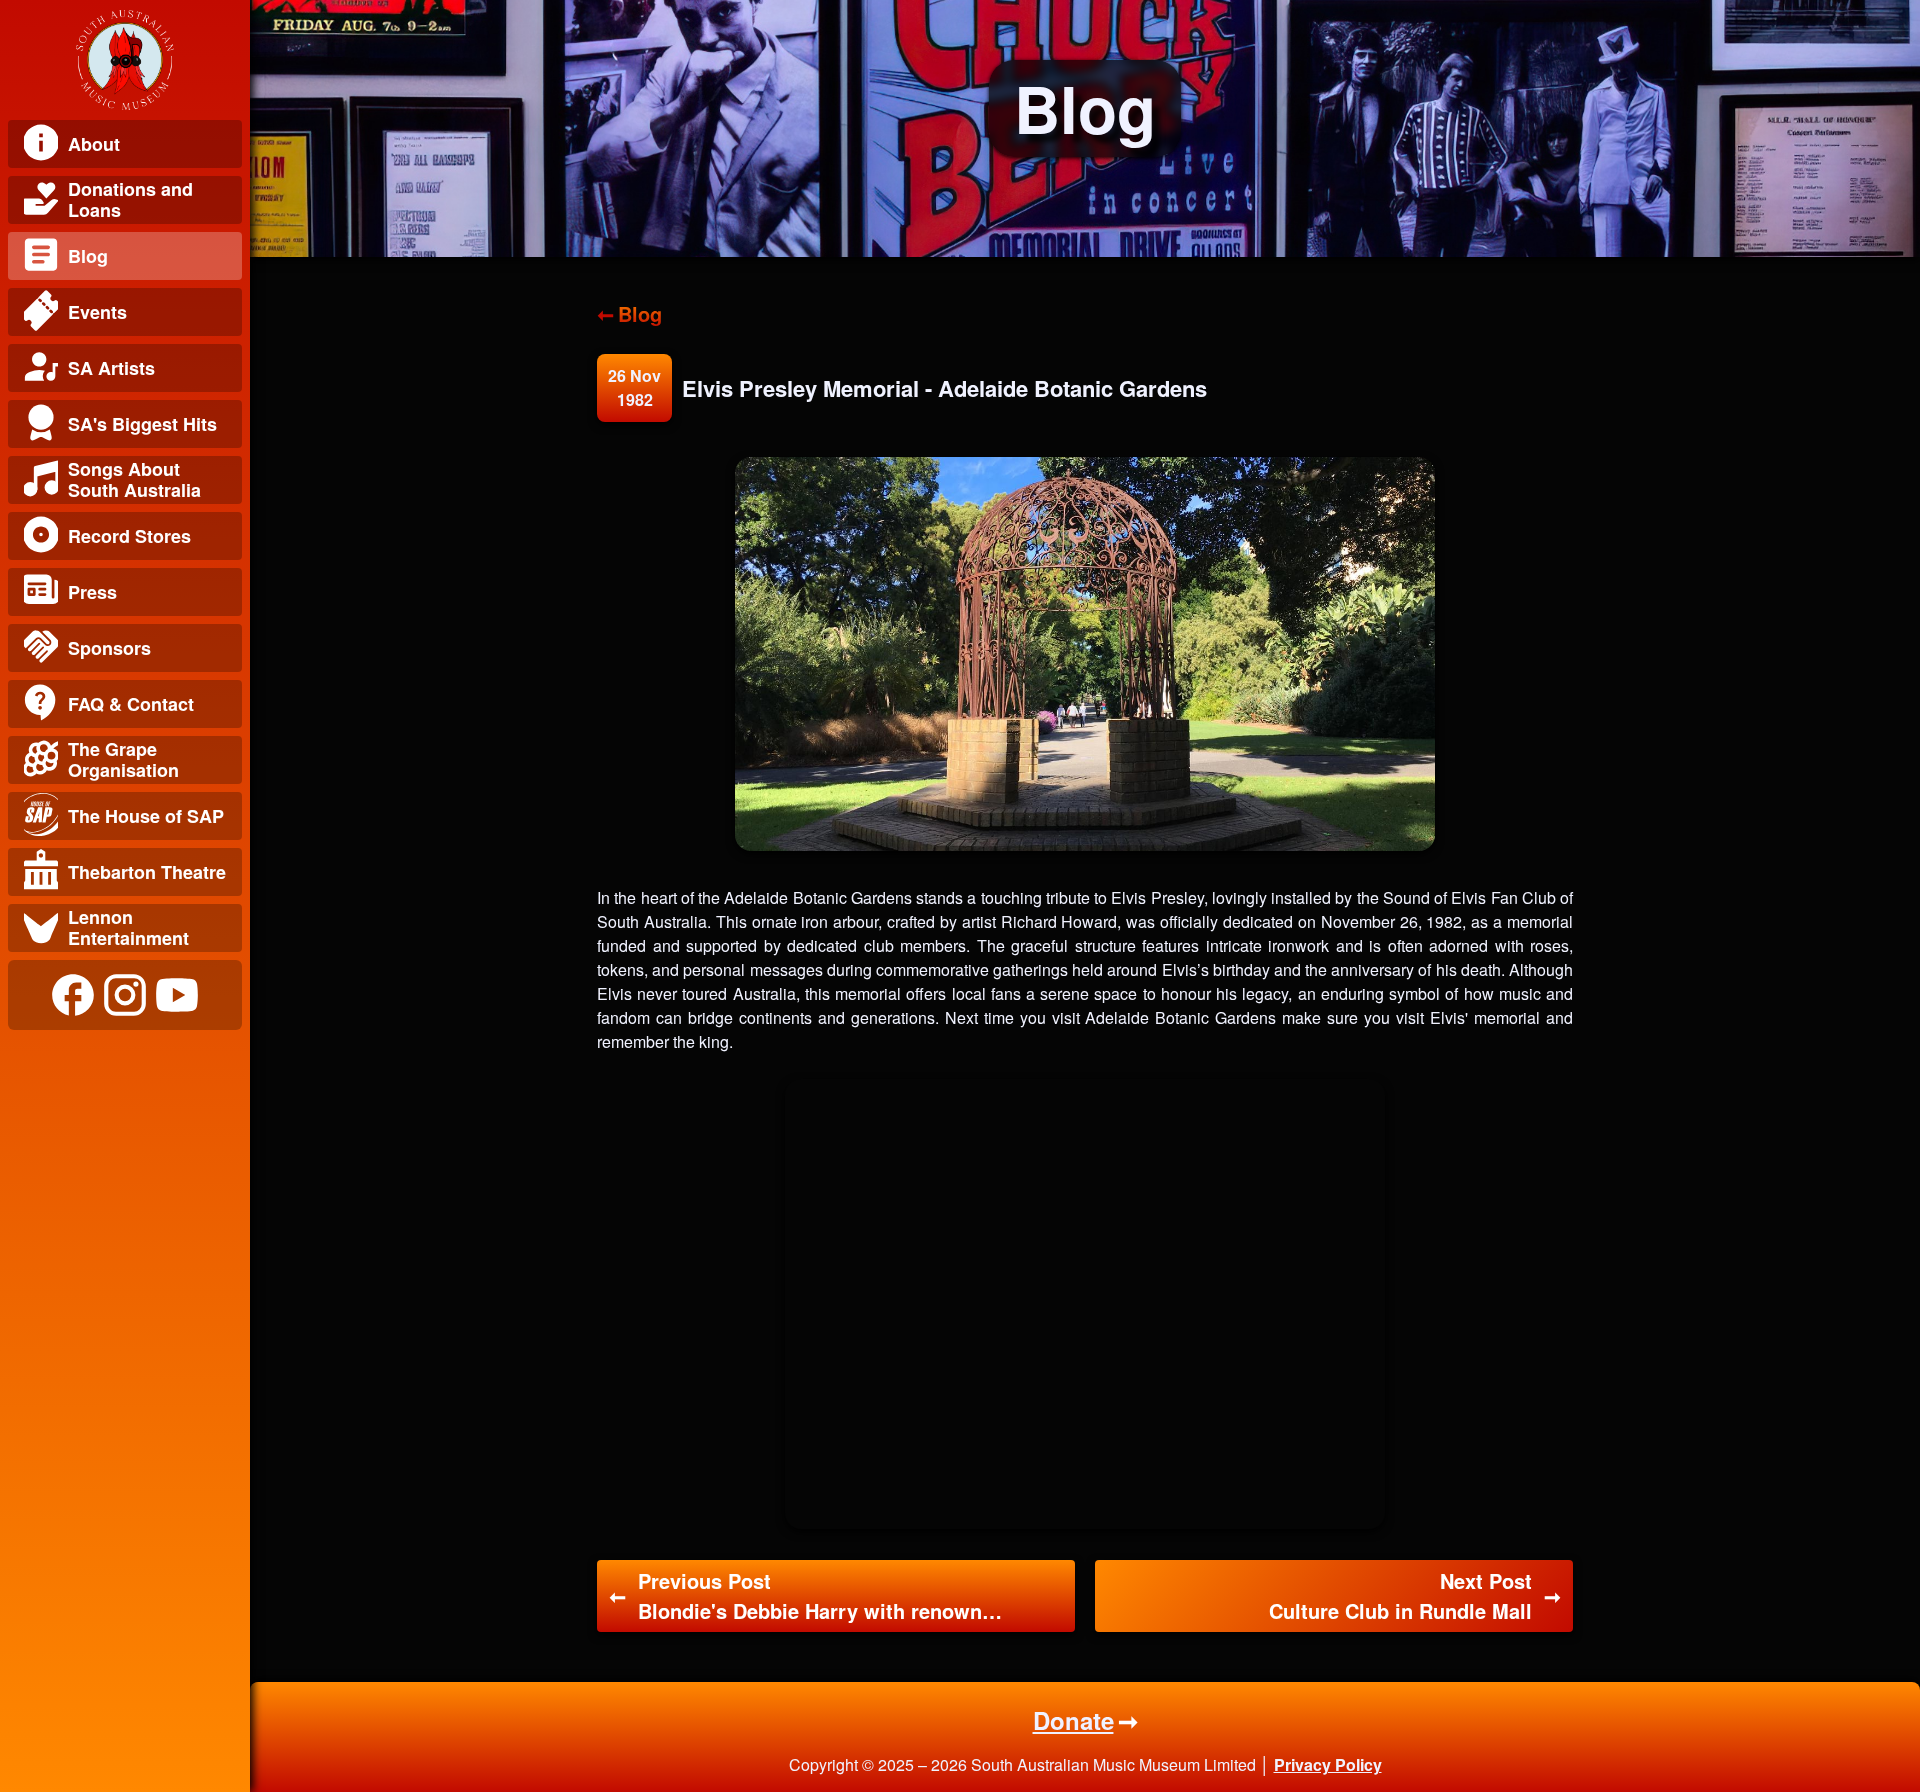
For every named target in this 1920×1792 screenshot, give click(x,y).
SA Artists (111, 368)
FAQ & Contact (131, 704)
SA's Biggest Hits (142, 424)
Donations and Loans (130, 199)
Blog (88, 256)
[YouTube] (177, 995)
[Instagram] (125, 995)
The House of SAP (146, 816)
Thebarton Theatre (147, 872)
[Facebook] (73, 995)
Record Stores (129, 536)
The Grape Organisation (123, 759)
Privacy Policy (1328, 1764)
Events (97, 312)
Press (92, 592)
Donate (1073, 1720)
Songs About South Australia (134, 479)
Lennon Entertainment (128, 927)
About (94, 144)
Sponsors (109, 648)
